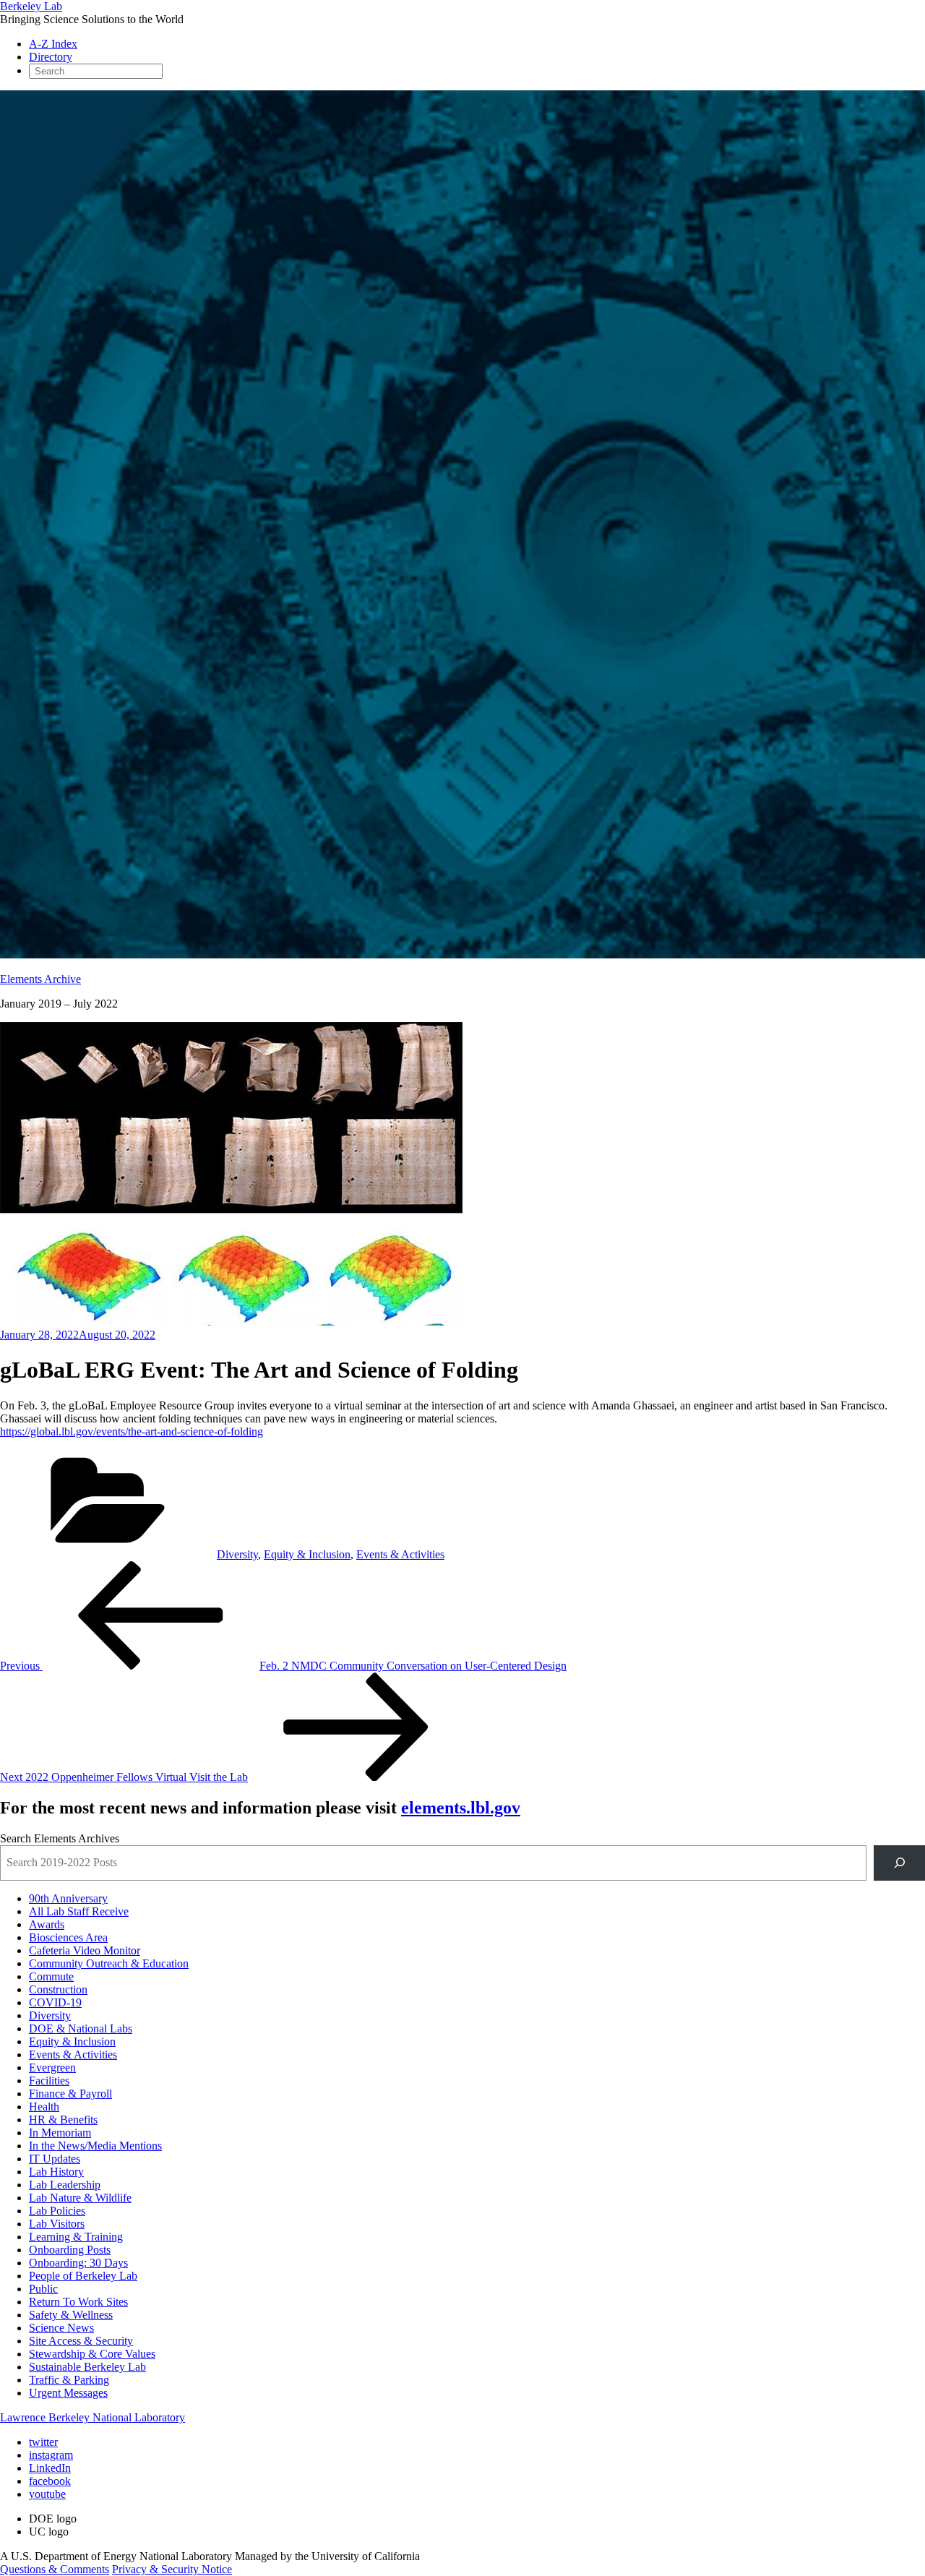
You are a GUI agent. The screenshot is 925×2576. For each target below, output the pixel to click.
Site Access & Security (81, 2341)
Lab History (56, 2172)
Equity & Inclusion (307, 1554)
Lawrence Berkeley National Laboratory (92, 2417)
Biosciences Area (68, 1937)
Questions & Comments (55, 2569)
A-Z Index (53, 44)
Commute (51, 1976)
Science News (61, 2328)
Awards (47, 1924)
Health (44, 2107)
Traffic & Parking (69, 2380)
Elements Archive (40, 979)
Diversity (237, 1554)
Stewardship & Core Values (92, 2354)
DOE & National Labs (81, 2028)
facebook (50, 2481)
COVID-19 (55, 2002)
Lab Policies (57, 2211)
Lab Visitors (57, 2224)
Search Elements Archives (60, 1838)
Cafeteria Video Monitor (85, 1950)
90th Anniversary (68, 1898)
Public (43, 2289)
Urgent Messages (68, 2393)
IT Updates (55, 2159)
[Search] (899, 1863)
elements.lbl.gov (461, 1808)
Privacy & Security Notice (172, 2569)
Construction (58, 1989)
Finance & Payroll (70, 2094)
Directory (51, 57)
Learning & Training (76, 2237)
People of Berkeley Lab (83, 2276)
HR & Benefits (63, 2120)
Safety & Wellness (71, 2315)
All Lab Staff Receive (79, 1911)
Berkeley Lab (31, 6)
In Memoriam (60, 2133)
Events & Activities (400, 1554)
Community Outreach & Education (109, 1963)
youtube (47, 2494)
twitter (43, 2442)
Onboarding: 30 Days (78, 2263)
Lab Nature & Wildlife (80, 2198)
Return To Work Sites (78, 2302)
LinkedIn (50, 2468)
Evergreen (52, 2068)
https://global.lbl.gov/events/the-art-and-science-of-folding (132, 1431)
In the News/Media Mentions (95, 2146)
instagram (51, 2455)
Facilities (49, 2081)
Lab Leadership (65, 2185)
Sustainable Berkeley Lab (87, 2367)
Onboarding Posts (70, 2250)
